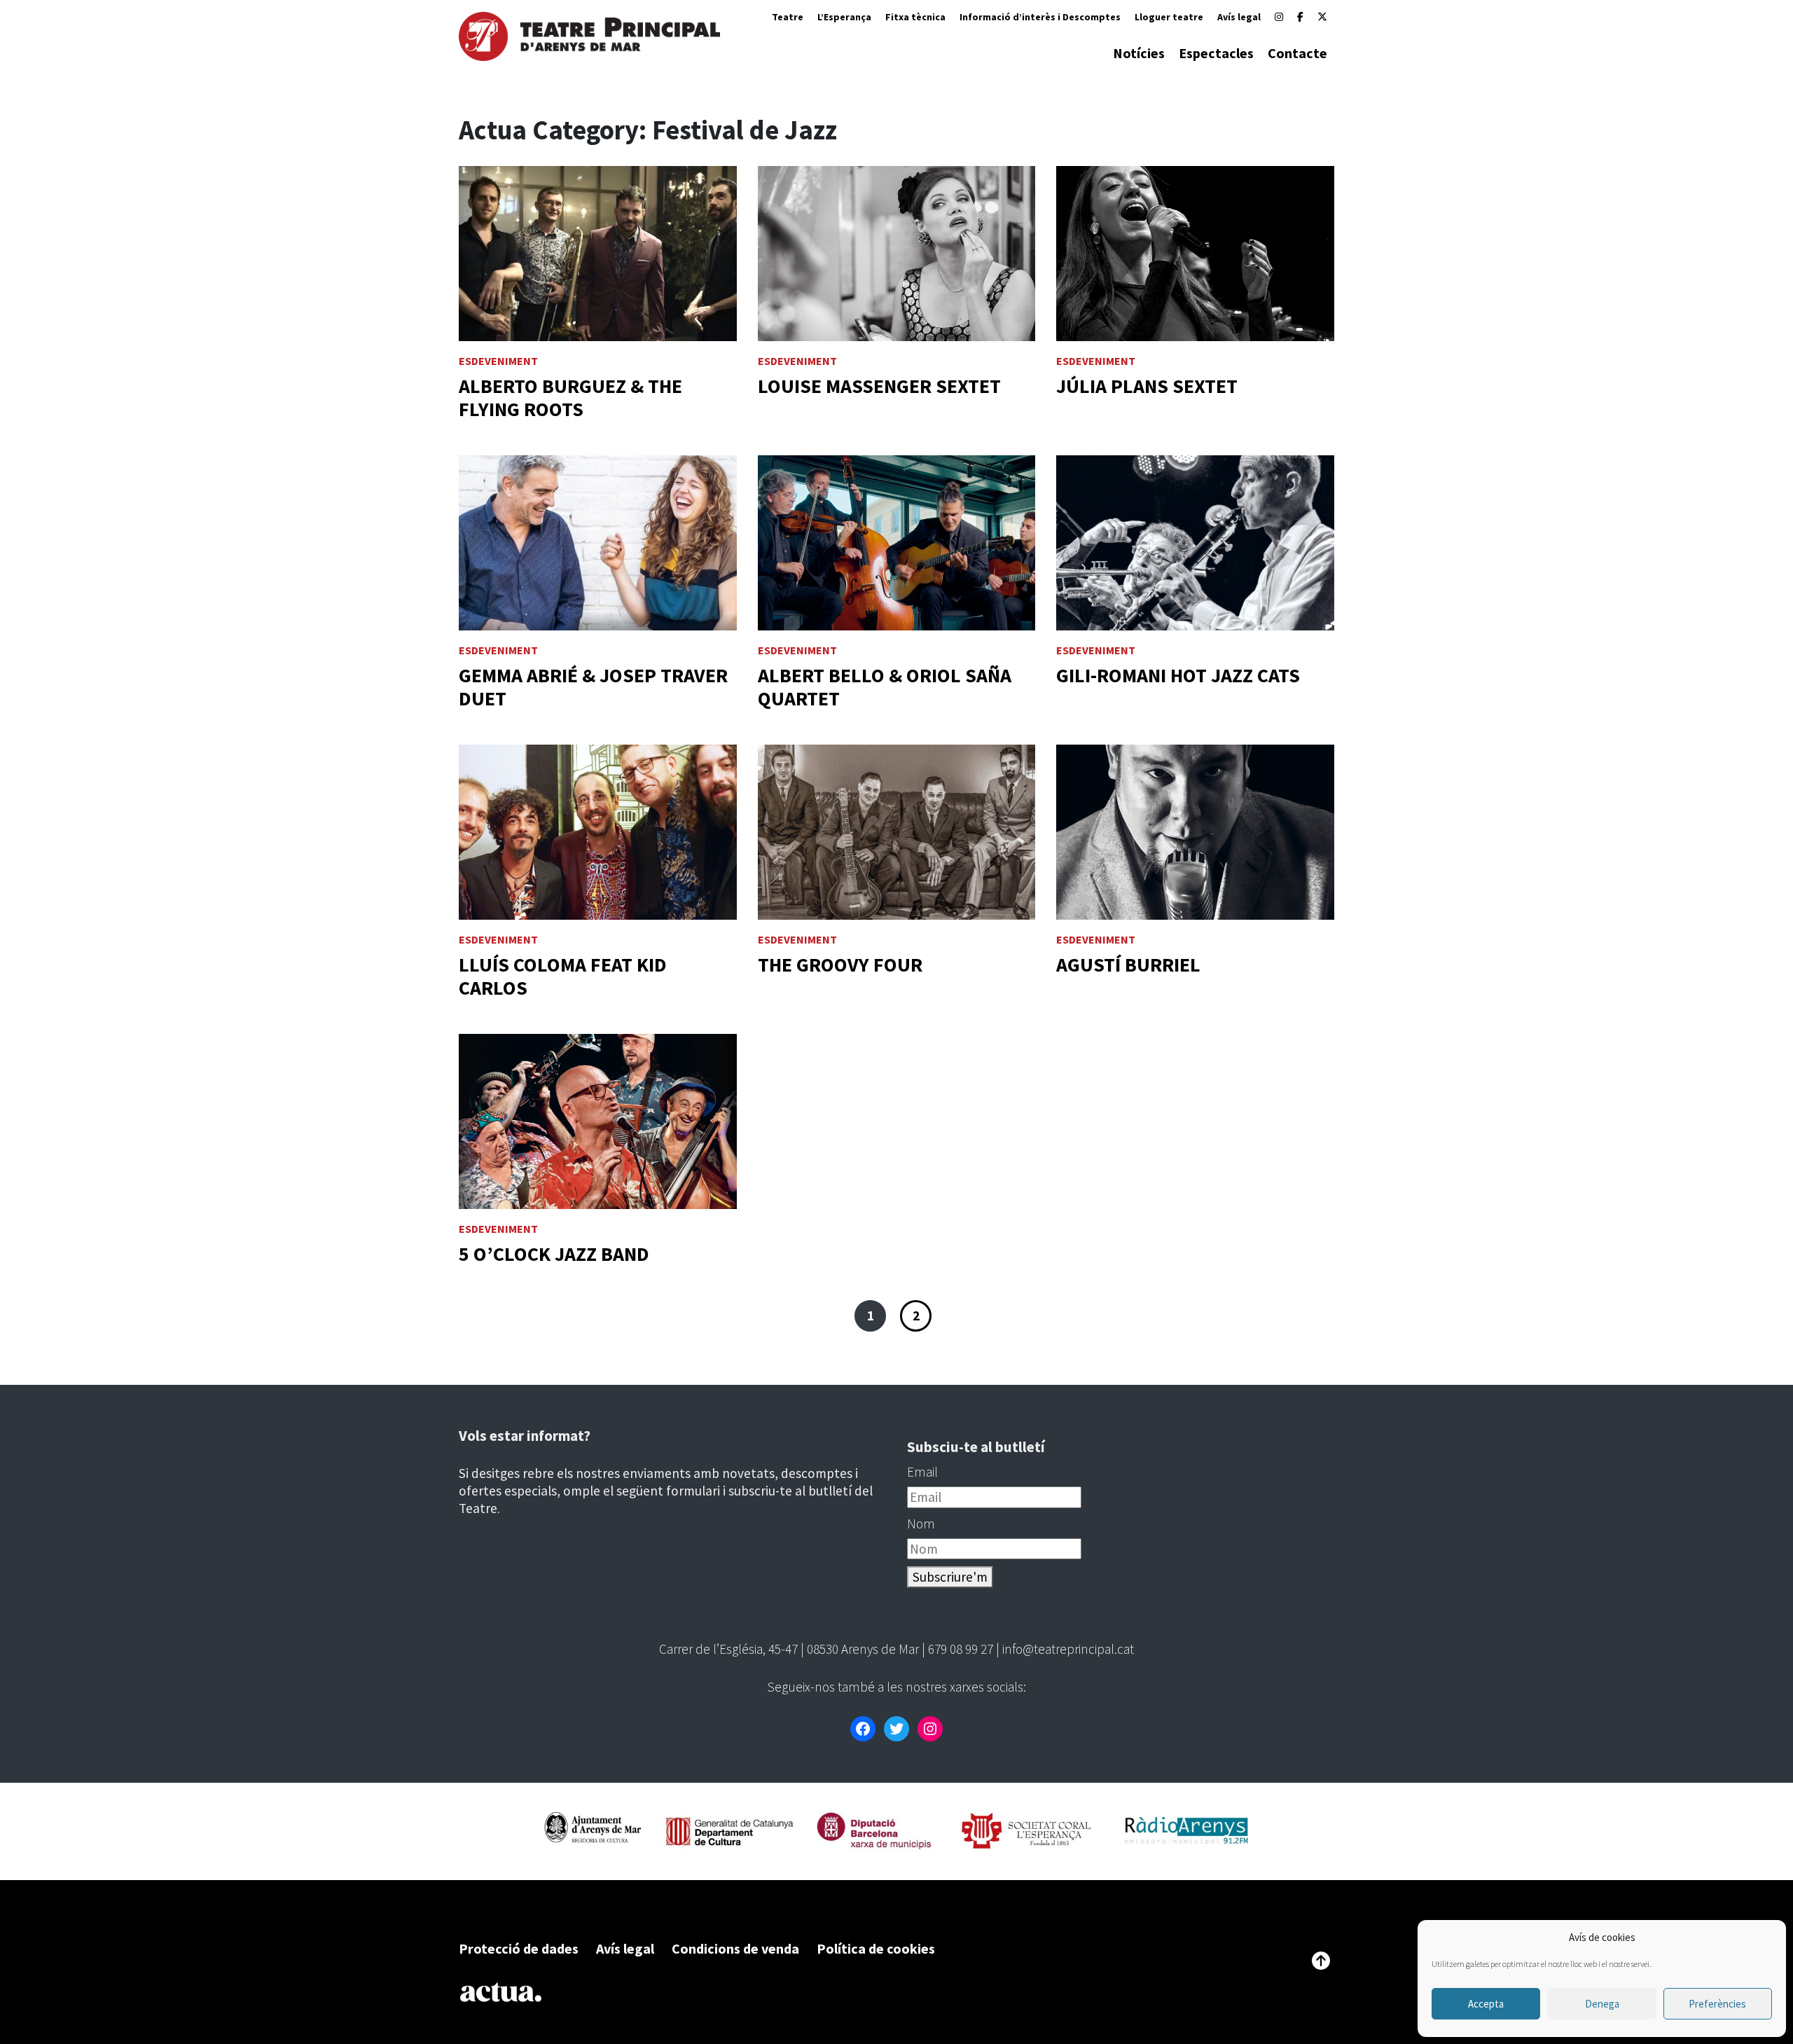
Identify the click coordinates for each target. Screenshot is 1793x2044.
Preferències (1717, 2004)
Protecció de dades (519, 1948)
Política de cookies (876, 1948)
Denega (1602, 2004)
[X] (1322, 17)
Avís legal (1239, 17)
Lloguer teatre (1169, 17)
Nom (921, 1524)
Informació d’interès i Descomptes (1040, 17)
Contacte (1297, 53)
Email (922, 1472)
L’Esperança (844, 17)
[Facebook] (1300, 17)
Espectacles (1216, 53)
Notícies (1139, 53)
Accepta (1486, 2004)
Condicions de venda (735, 1948)
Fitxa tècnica (915, 17)
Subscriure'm (950, 1577)
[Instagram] (1279, 17)
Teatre (788, 17)
